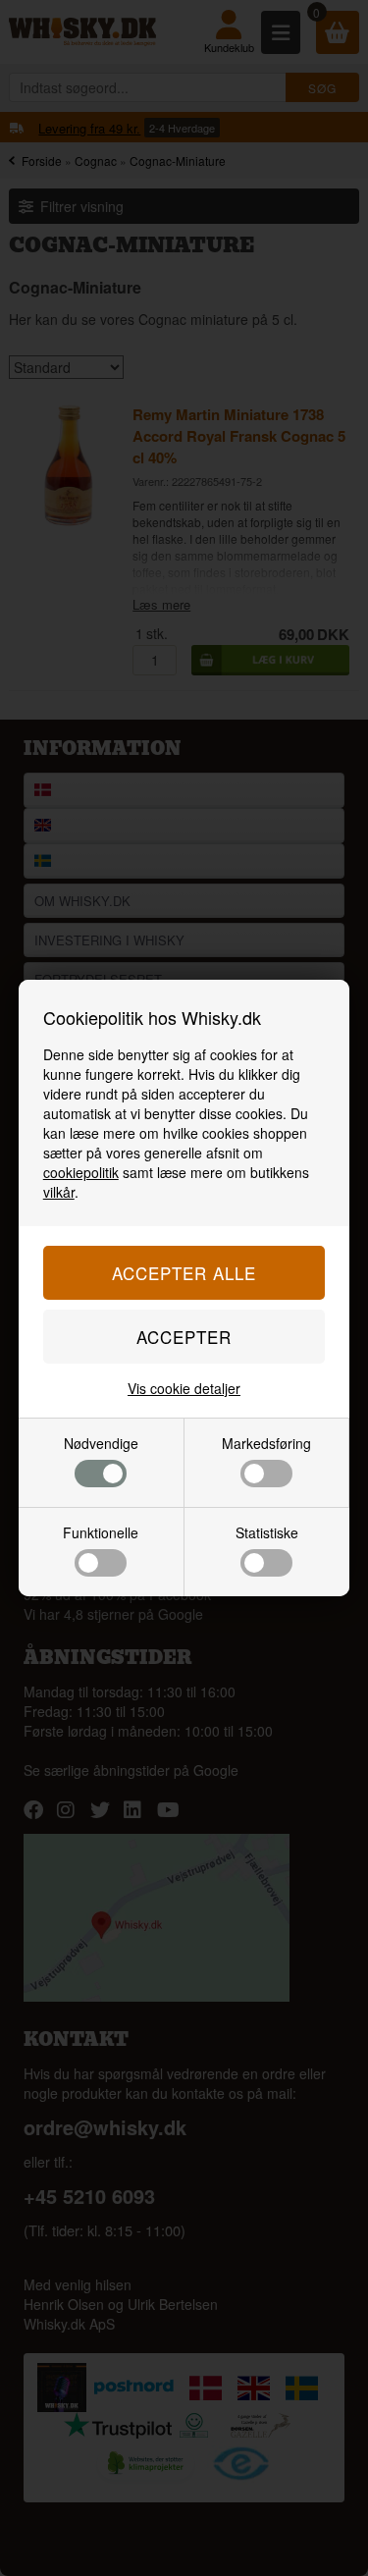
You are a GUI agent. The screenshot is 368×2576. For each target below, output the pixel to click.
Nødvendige (101, 1443)
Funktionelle (101, 1532)
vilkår (59, 1192)
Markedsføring (266, 1443)
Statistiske (267, 1532)
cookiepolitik (81, 1172)
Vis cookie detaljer (184, 1388)
